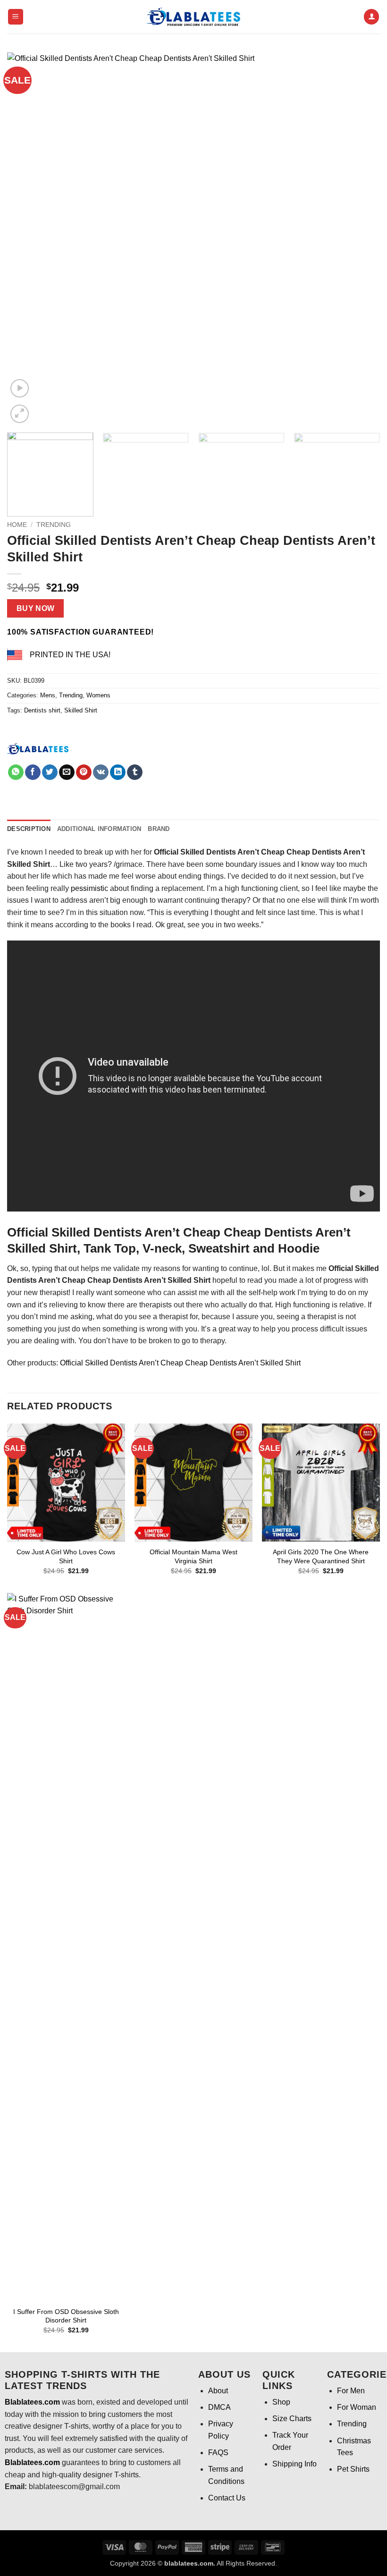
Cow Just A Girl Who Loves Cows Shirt (66, 1556)
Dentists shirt (42, 710)
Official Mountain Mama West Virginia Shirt (193, 1556)
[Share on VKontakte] (101, 772)
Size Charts (292, 2419)
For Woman (357, 2407)
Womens (98, 695)
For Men (351, 2391)
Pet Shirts (353, 2469)
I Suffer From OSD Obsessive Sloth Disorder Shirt (66, 2316)
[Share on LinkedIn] (118, 772)
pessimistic (89, 888)
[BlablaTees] (38, 748)
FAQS (218, 2453)
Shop (281, 2402)
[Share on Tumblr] (135, 772)
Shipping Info (294, 2464)
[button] (16, 17)
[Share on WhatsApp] (16, 772)
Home (17, 525)
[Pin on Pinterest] (84, 772)
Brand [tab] (159, 829)
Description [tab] (29, 829)
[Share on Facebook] (33, 772)
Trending (54, 525)
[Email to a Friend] (67, 772)
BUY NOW (36, 608)
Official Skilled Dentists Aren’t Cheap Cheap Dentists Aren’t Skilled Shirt (180, 1363)
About (218, 2391)
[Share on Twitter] (50, 772)
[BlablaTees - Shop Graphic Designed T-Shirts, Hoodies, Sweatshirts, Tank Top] (193, 17)
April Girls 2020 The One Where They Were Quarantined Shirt (321, 1556)
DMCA (219, 2407)
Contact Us (227, 2498)
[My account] (371, 17)
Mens (48, 695)
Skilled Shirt (81, 710)
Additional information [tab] (99, 829)
